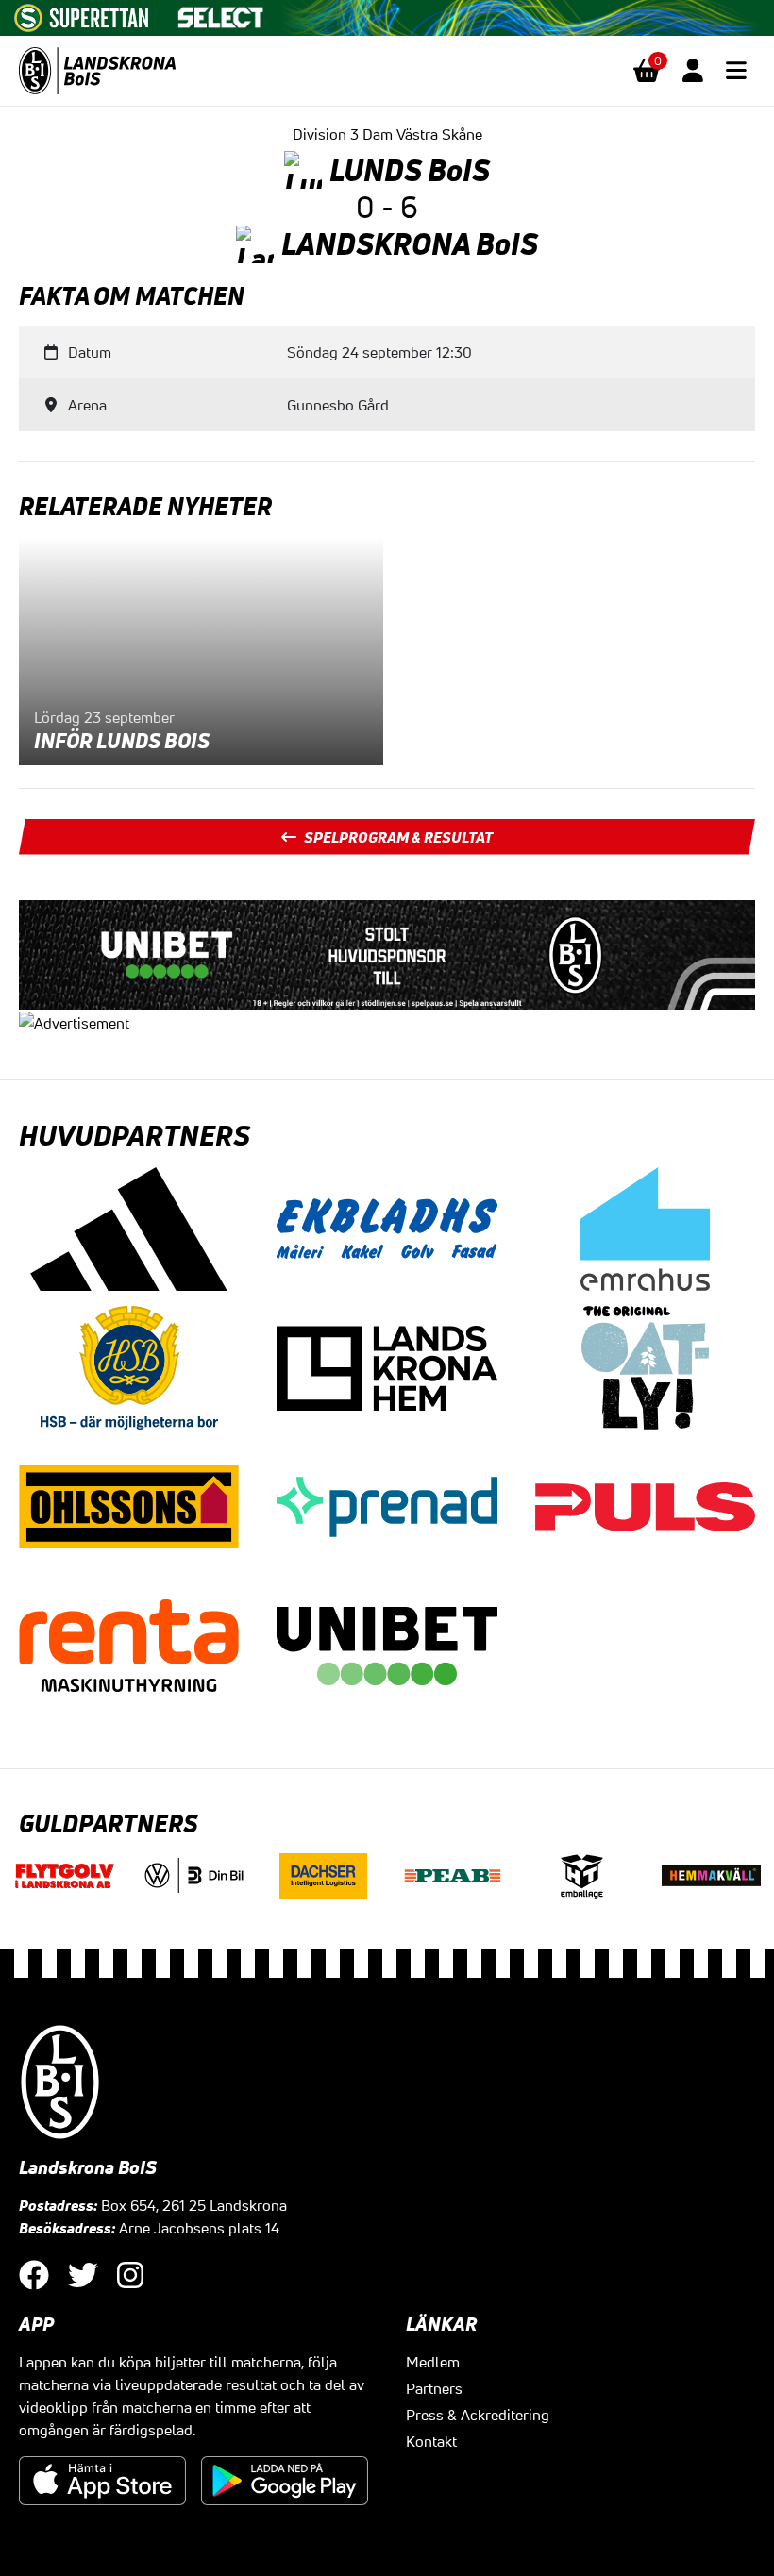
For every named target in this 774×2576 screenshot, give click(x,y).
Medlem (433, 2362)
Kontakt (431, 2441)
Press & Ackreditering (478, 2415)
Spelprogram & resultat (398, 837)
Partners (434, 2388)
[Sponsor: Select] (221, 13)
